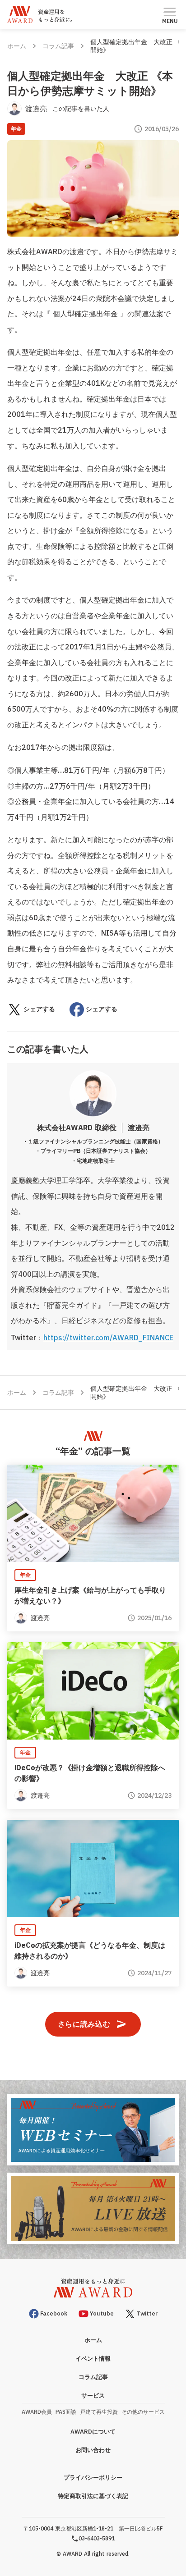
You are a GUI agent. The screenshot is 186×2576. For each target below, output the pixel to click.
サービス (93, 2396)
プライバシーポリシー (93, 2478)
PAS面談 (66, 2412)
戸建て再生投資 (99, 2412)
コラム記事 (58, 46)
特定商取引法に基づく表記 (93, 2496)
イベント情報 (93, 2359)
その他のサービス (143, 2412)
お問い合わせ (93, 2450)
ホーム (17, 46)
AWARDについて (93, 2432)
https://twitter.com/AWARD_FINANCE (108, 1338)
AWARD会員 (37, 2412)
